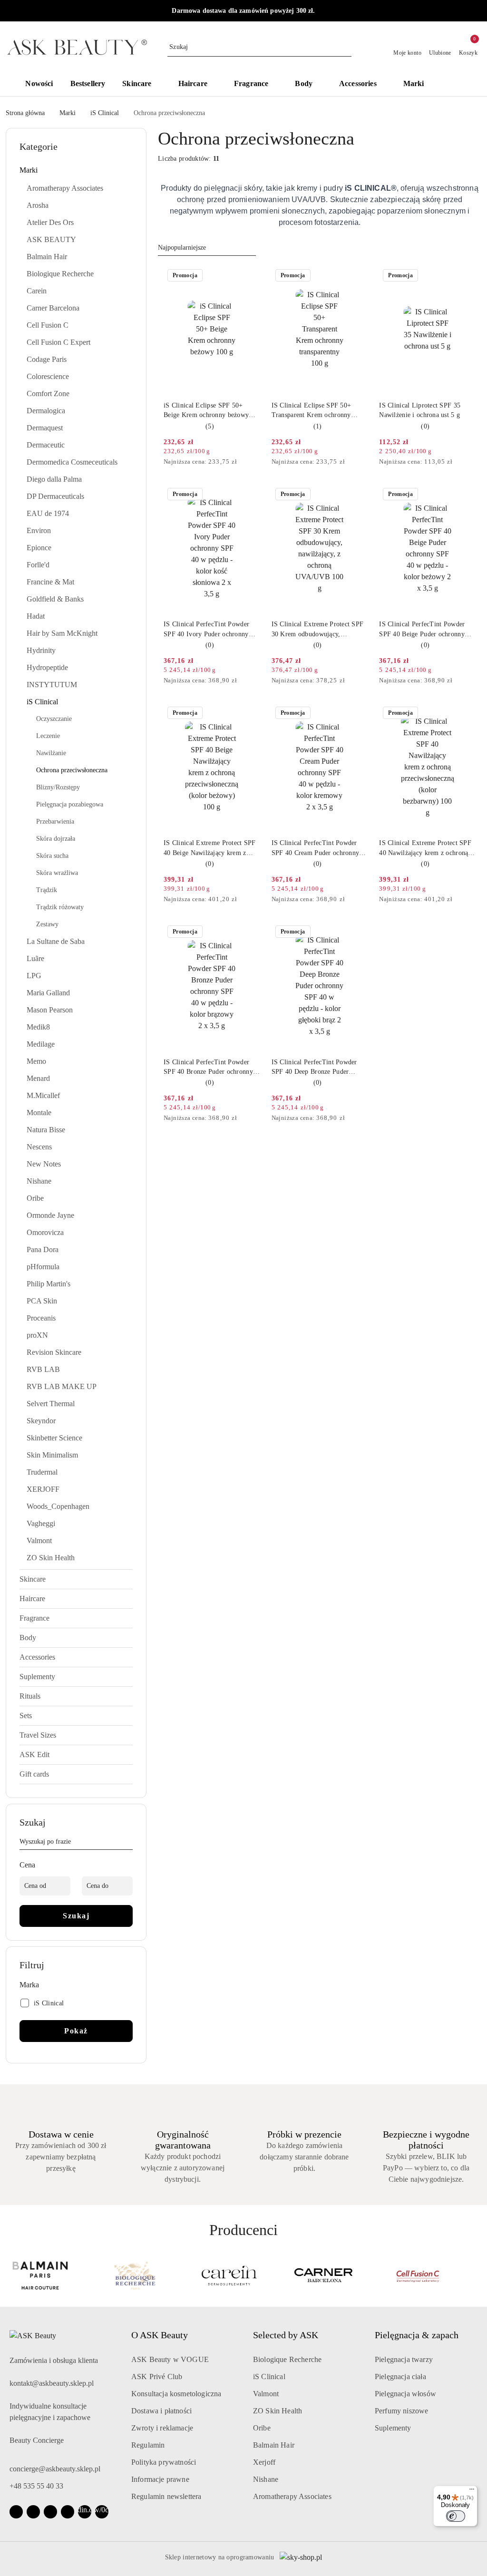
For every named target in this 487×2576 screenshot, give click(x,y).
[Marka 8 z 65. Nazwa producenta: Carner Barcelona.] (244, 2275)
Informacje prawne (160, 2479)
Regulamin (148, 2445)
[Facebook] (16, 2512)
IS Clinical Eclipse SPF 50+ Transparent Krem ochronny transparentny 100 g (312, 411)
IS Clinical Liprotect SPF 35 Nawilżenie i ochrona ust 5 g (420, 410)
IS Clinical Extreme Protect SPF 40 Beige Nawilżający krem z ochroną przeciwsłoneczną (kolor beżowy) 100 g (210, 848)
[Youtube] (50, 2512)
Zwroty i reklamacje (162, 2428)
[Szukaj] (129, 1843)
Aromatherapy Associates (292, 2496)
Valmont (266, 2394)
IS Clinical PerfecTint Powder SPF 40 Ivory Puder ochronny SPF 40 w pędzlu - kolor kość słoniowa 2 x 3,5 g (206, 630)
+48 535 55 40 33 (36, 2486)
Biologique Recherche (287, 2359)
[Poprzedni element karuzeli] (10, 2275)
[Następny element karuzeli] (477, 2275)
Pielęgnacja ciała (400, 2377)
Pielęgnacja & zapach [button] (417, 2335)
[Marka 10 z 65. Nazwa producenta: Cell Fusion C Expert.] (433, 2275)
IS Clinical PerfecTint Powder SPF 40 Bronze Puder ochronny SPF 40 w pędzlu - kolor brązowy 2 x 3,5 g (211, 1068)
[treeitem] (76, 170)
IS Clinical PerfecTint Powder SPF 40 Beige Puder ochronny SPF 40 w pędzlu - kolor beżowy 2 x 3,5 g (425, 630)
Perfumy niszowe (401, 2411)
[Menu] (472, 2491)
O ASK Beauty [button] (160, 2335)
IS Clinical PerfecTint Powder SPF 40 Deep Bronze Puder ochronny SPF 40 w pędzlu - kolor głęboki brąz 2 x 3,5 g (314, 1068)
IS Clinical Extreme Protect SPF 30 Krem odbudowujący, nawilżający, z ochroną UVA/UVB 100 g (319, 630)
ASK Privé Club (157, 2377)
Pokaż (76, 2031)
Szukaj (76, 1916)
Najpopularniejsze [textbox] (182, 248)
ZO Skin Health (278, 2411)
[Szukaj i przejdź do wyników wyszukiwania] (346, 47)
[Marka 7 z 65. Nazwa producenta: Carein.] (149, 2275)
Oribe (262, 2428)
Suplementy (393, 2428)
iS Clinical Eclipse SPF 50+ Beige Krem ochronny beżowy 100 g (206, 411)
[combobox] (207, 248)
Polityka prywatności (164, 2462)
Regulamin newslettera (166, 2496)
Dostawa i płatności (161, 2411)
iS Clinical (269, 2377)
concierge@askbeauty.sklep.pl (55, 2469)
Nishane (266, 2479)
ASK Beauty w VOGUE (170, 2359)
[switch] (456, 2516)
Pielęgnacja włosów (405, 2394)
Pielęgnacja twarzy (404, 2359)
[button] (456, 85)
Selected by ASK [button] (286, 2335)
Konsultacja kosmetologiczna (176, 2394)
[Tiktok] (68, 2512)
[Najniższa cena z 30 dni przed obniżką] (257, 462)
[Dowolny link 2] (102, 2512)
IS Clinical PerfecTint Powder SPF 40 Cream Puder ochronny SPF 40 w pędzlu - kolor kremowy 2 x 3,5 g (316, 848)
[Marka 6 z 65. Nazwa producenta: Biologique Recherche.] (54, 2275)
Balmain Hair (274, 2445)
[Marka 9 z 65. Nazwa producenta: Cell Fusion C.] (338, 2275)
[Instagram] (33, 2512)
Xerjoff (264, 2462)
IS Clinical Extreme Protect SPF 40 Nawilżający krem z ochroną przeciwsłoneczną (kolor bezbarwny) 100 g (425, 848)
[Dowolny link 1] (85, 2512)
